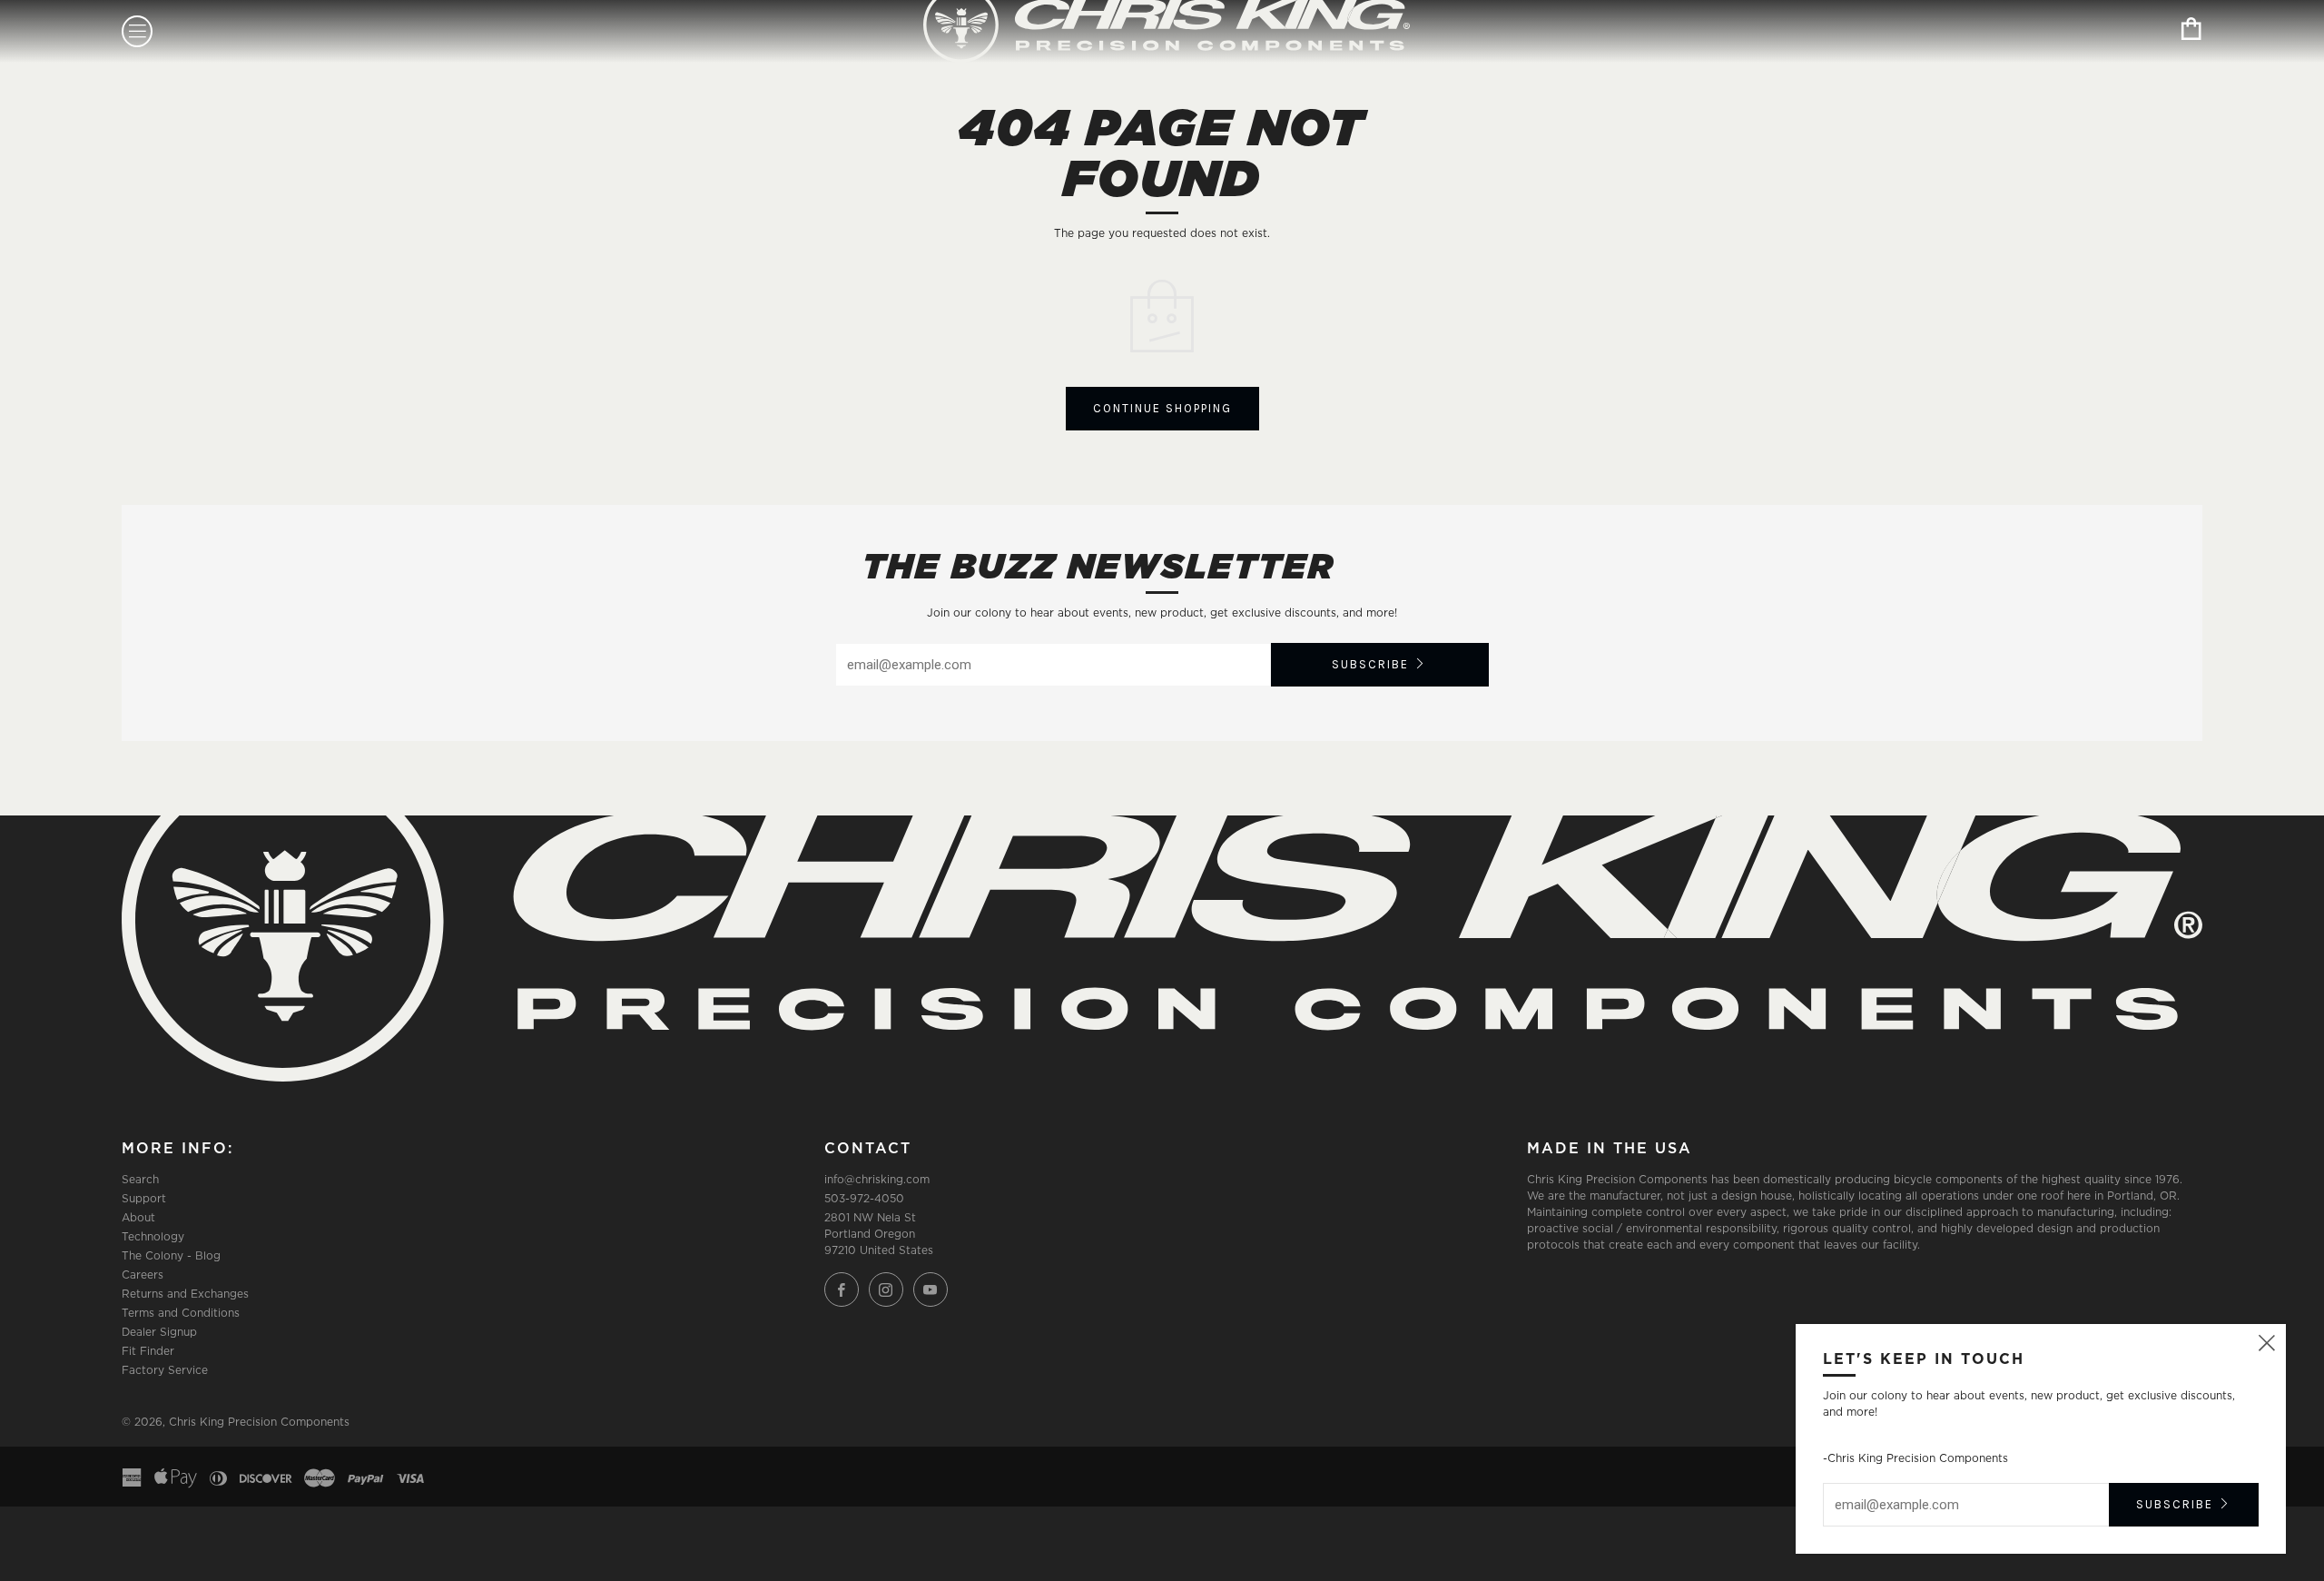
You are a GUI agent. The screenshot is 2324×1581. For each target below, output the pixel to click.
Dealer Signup (159, 1332)
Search (140, 1179)
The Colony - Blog (171, 1255)
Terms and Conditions (181, 1313)
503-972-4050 (864, 1198)
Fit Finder (148, 1351)
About (138, 1217)
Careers (143, 1275)
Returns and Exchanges (185, 1294)
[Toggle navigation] (137, 31)
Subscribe (1370, 664)
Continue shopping (1162, 408)
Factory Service (165, 1370)
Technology (153, 1236)
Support (144, 1198)
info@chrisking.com (877, 1179)
